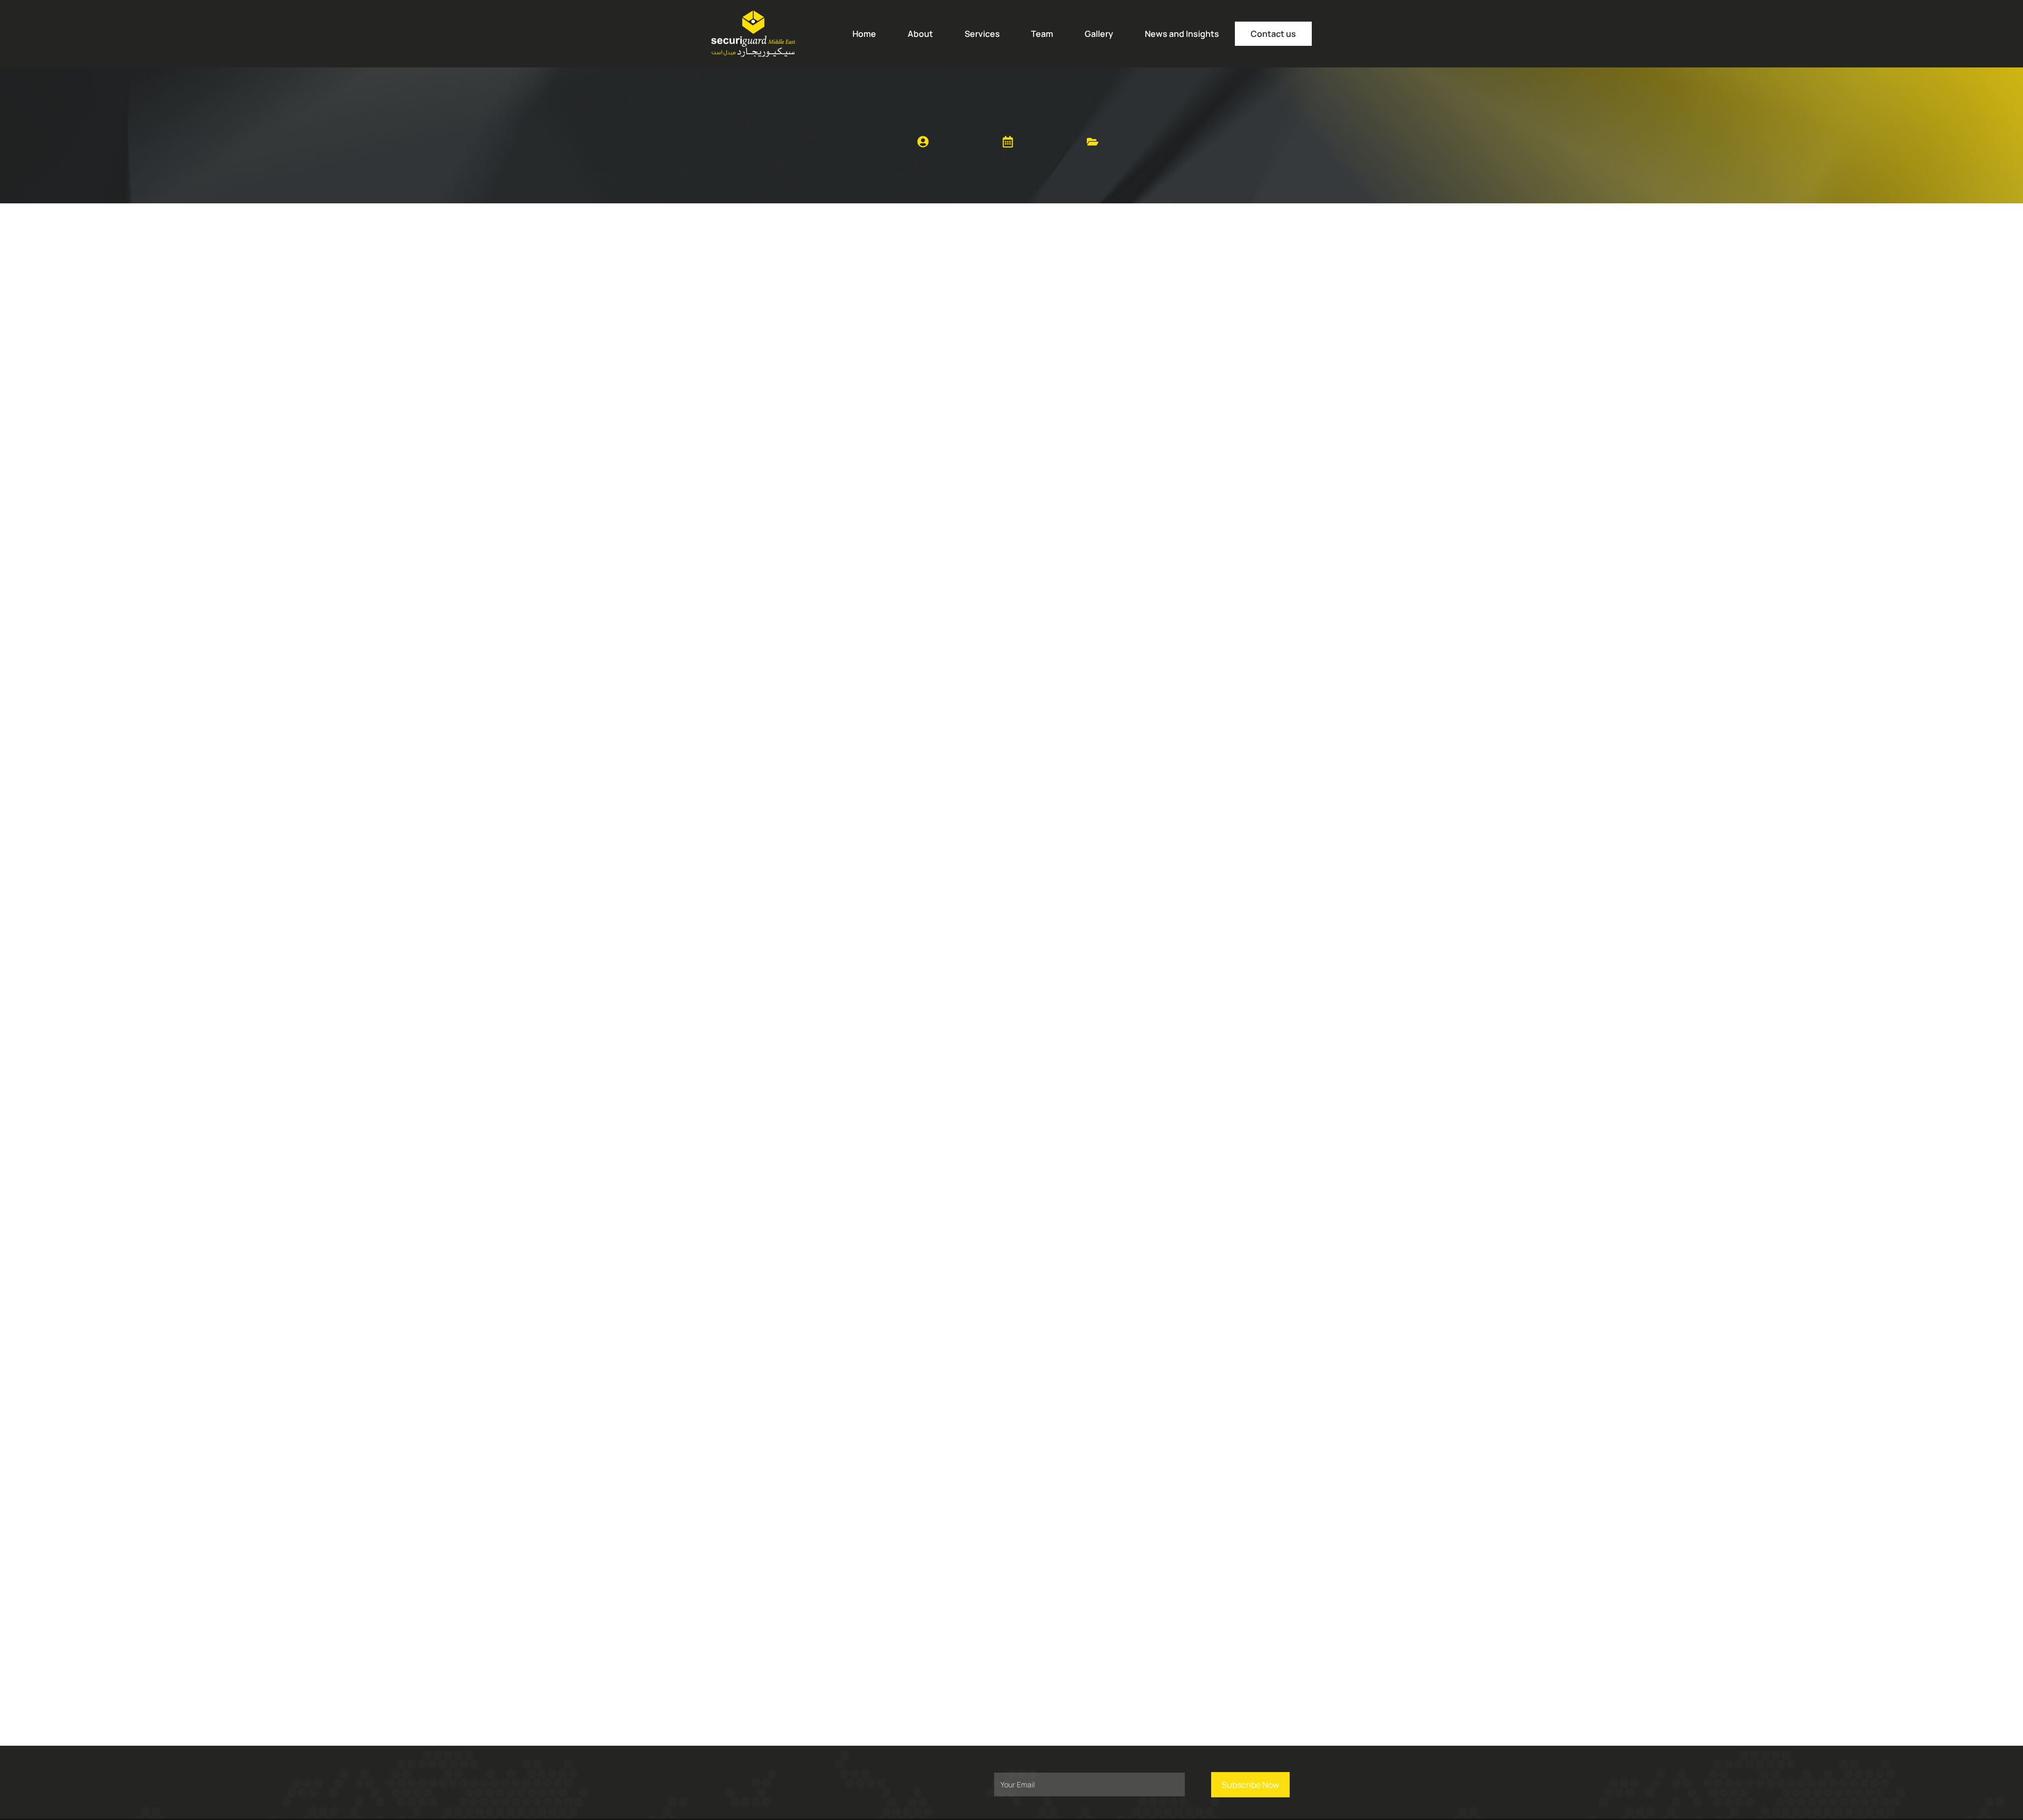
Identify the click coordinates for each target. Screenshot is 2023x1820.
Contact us (1273, 34)
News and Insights (1182, 34)
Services (982, 34)
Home (864, 34)
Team (1042, 34)
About (920, 34)
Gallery (1099, 34)
